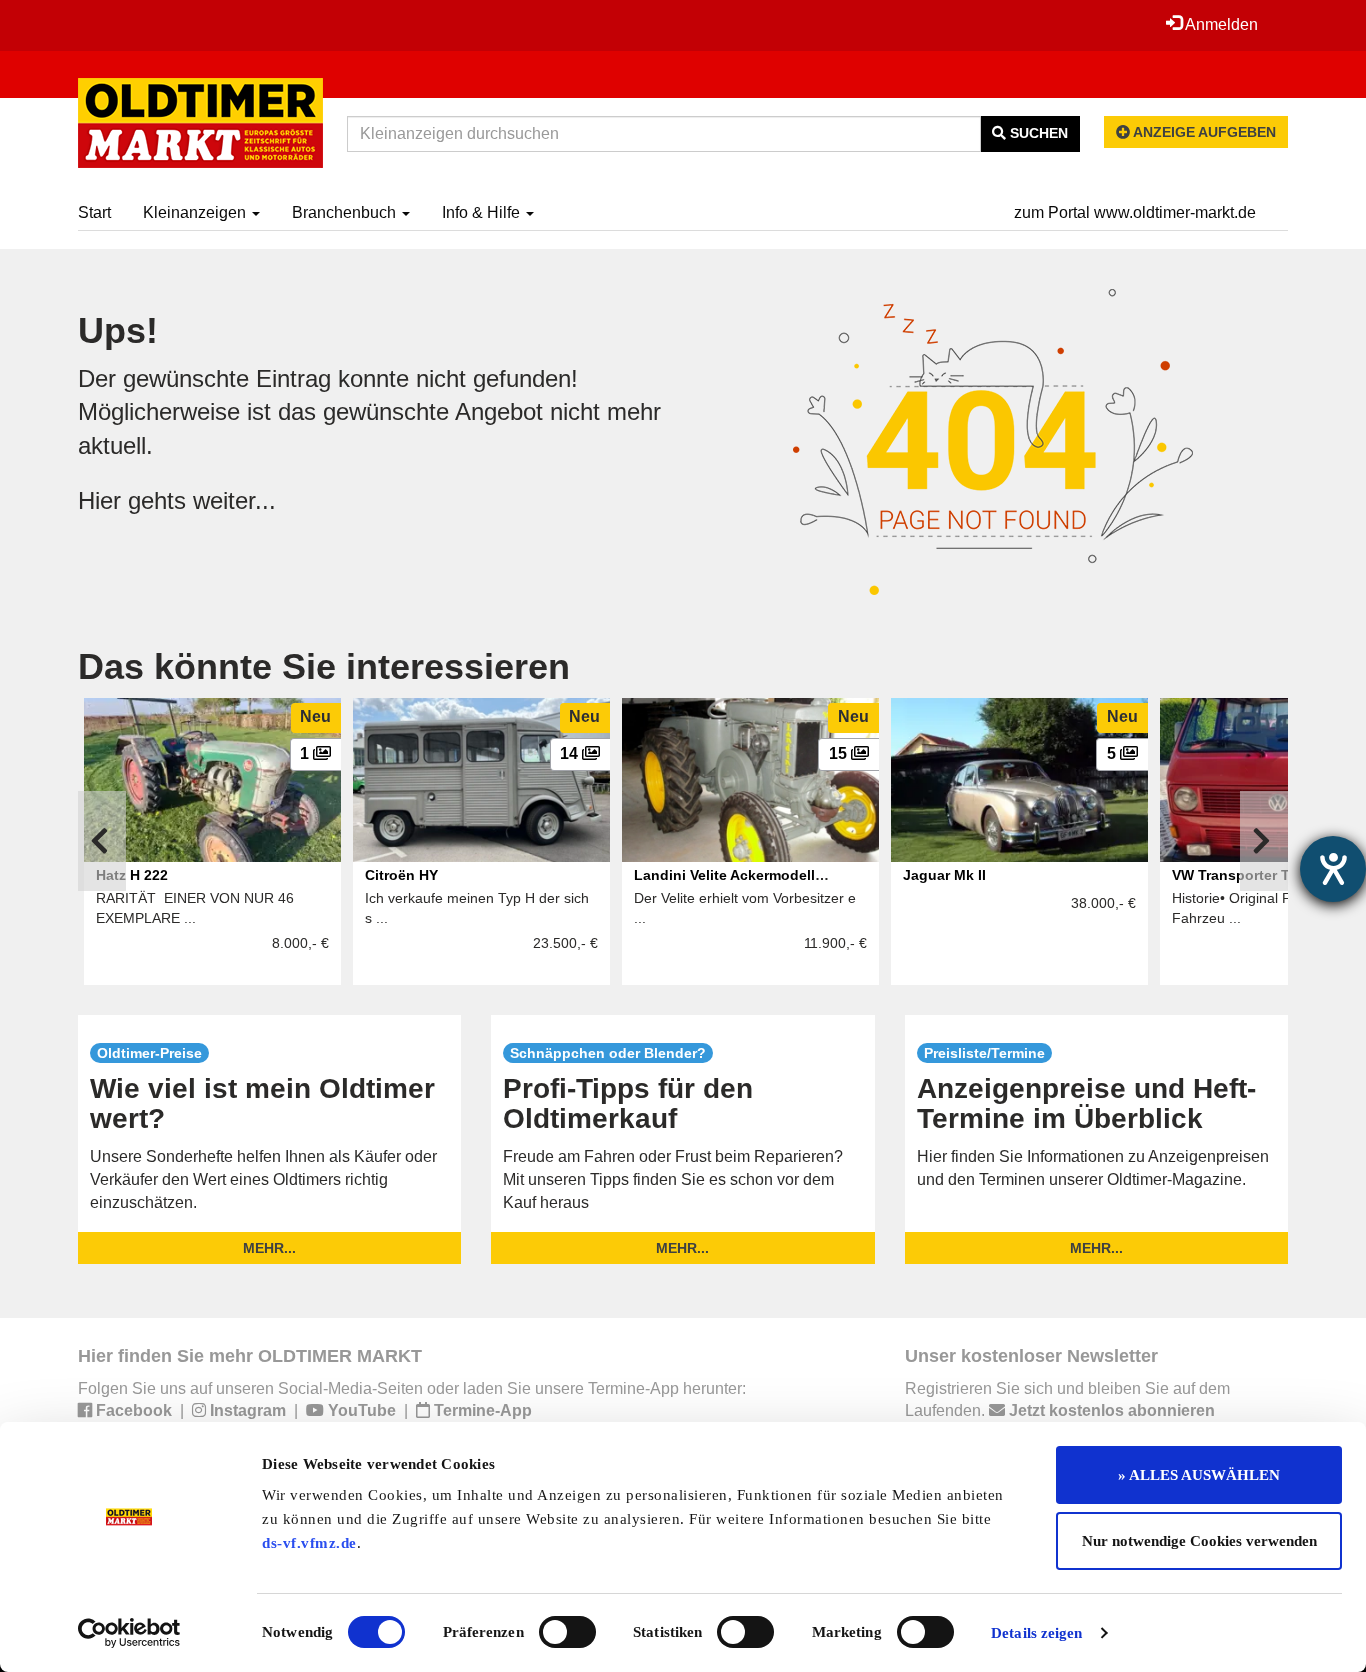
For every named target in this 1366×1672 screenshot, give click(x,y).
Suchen (1037, 133)
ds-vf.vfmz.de (309, 1543)
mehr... (269, 1248)
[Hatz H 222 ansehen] (212, 780)
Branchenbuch (346, 212)
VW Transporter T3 (1235, 875)
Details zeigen (1036, 1633)
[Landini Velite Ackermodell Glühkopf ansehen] (750, 780)
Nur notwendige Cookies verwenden (1199, 1541)
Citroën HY (401, 875)
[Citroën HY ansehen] (481, 780)
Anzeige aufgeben (1203, 132)
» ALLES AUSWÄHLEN (1199, 1475)
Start (94, 212)
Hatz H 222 (132, 875)
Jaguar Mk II (944, 875)
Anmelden (1220, 24)
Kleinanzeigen (196, 212)
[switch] (567, 1632)
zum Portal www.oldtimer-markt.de (1135, 212)
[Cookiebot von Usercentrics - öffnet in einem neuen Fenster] (129, 1633)
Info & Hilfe (483, 212)
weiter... (234, 500)
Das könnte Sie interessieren (324, 666)
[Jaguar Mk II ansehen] (1019, 780)
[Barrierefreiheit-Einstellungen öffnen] (1333, 869)
